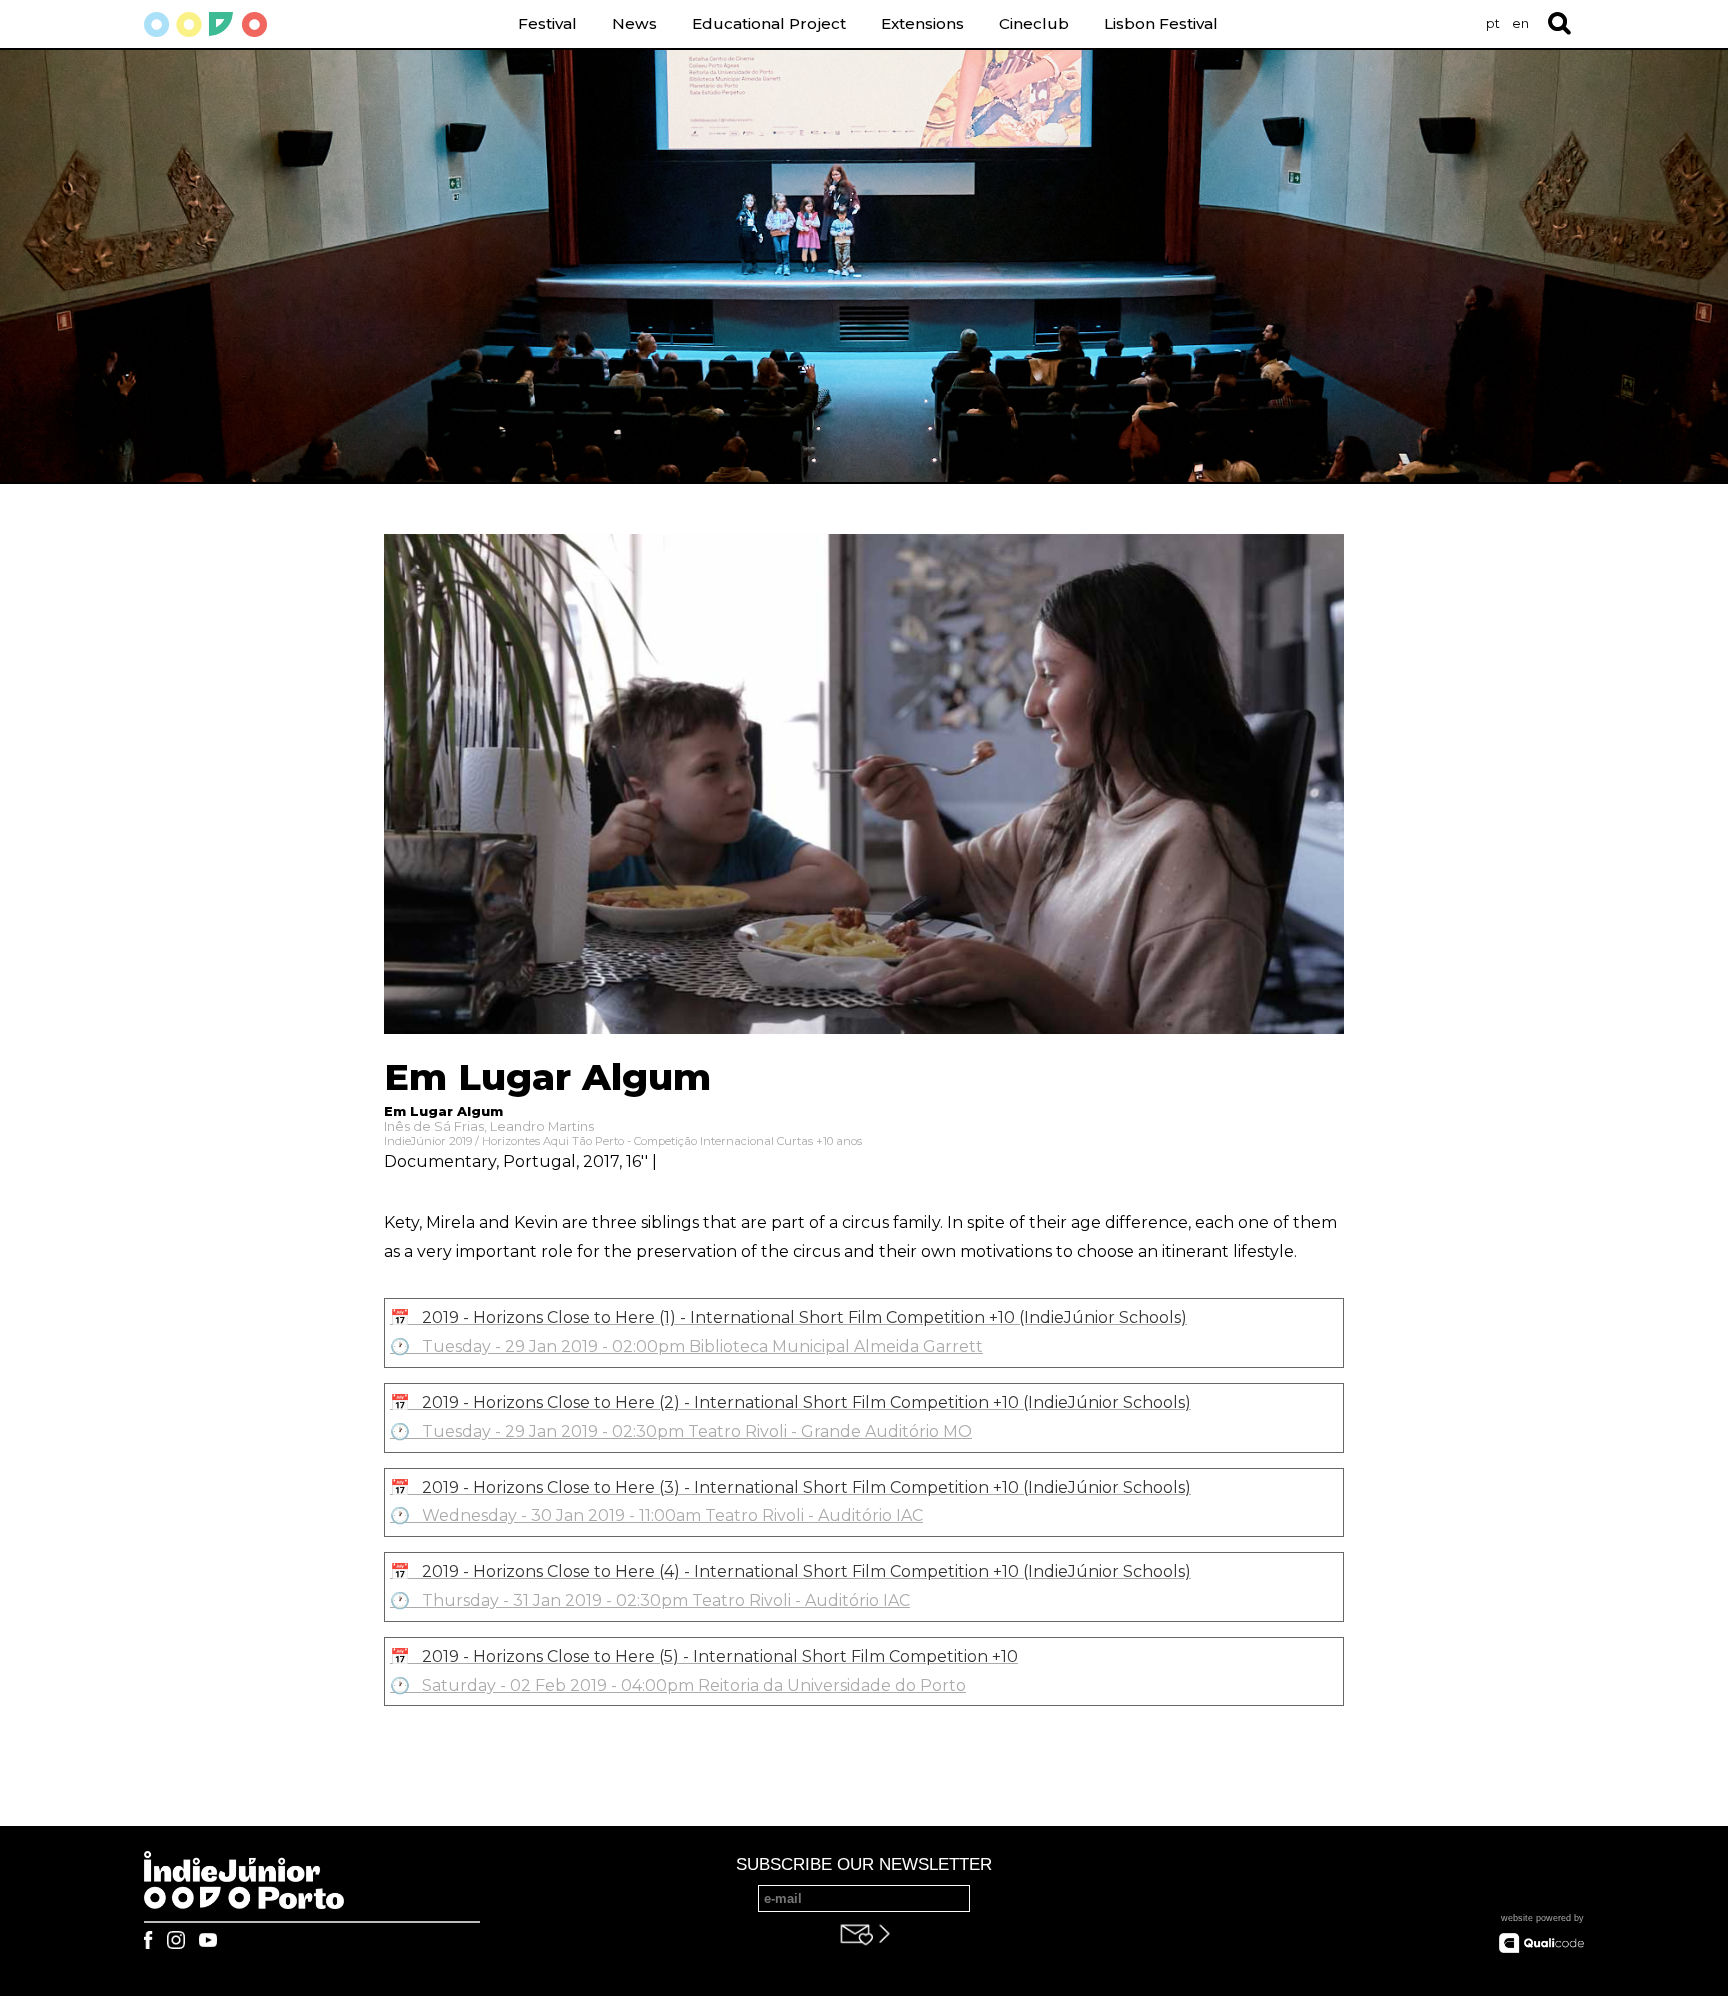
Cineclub (1034, 23)
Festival (547, 23)
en (1520, 23)
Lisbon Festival (1161, 23)
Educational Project (769, 23)
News (634, 23)
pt (1493, 23)
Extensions (922, 23)
